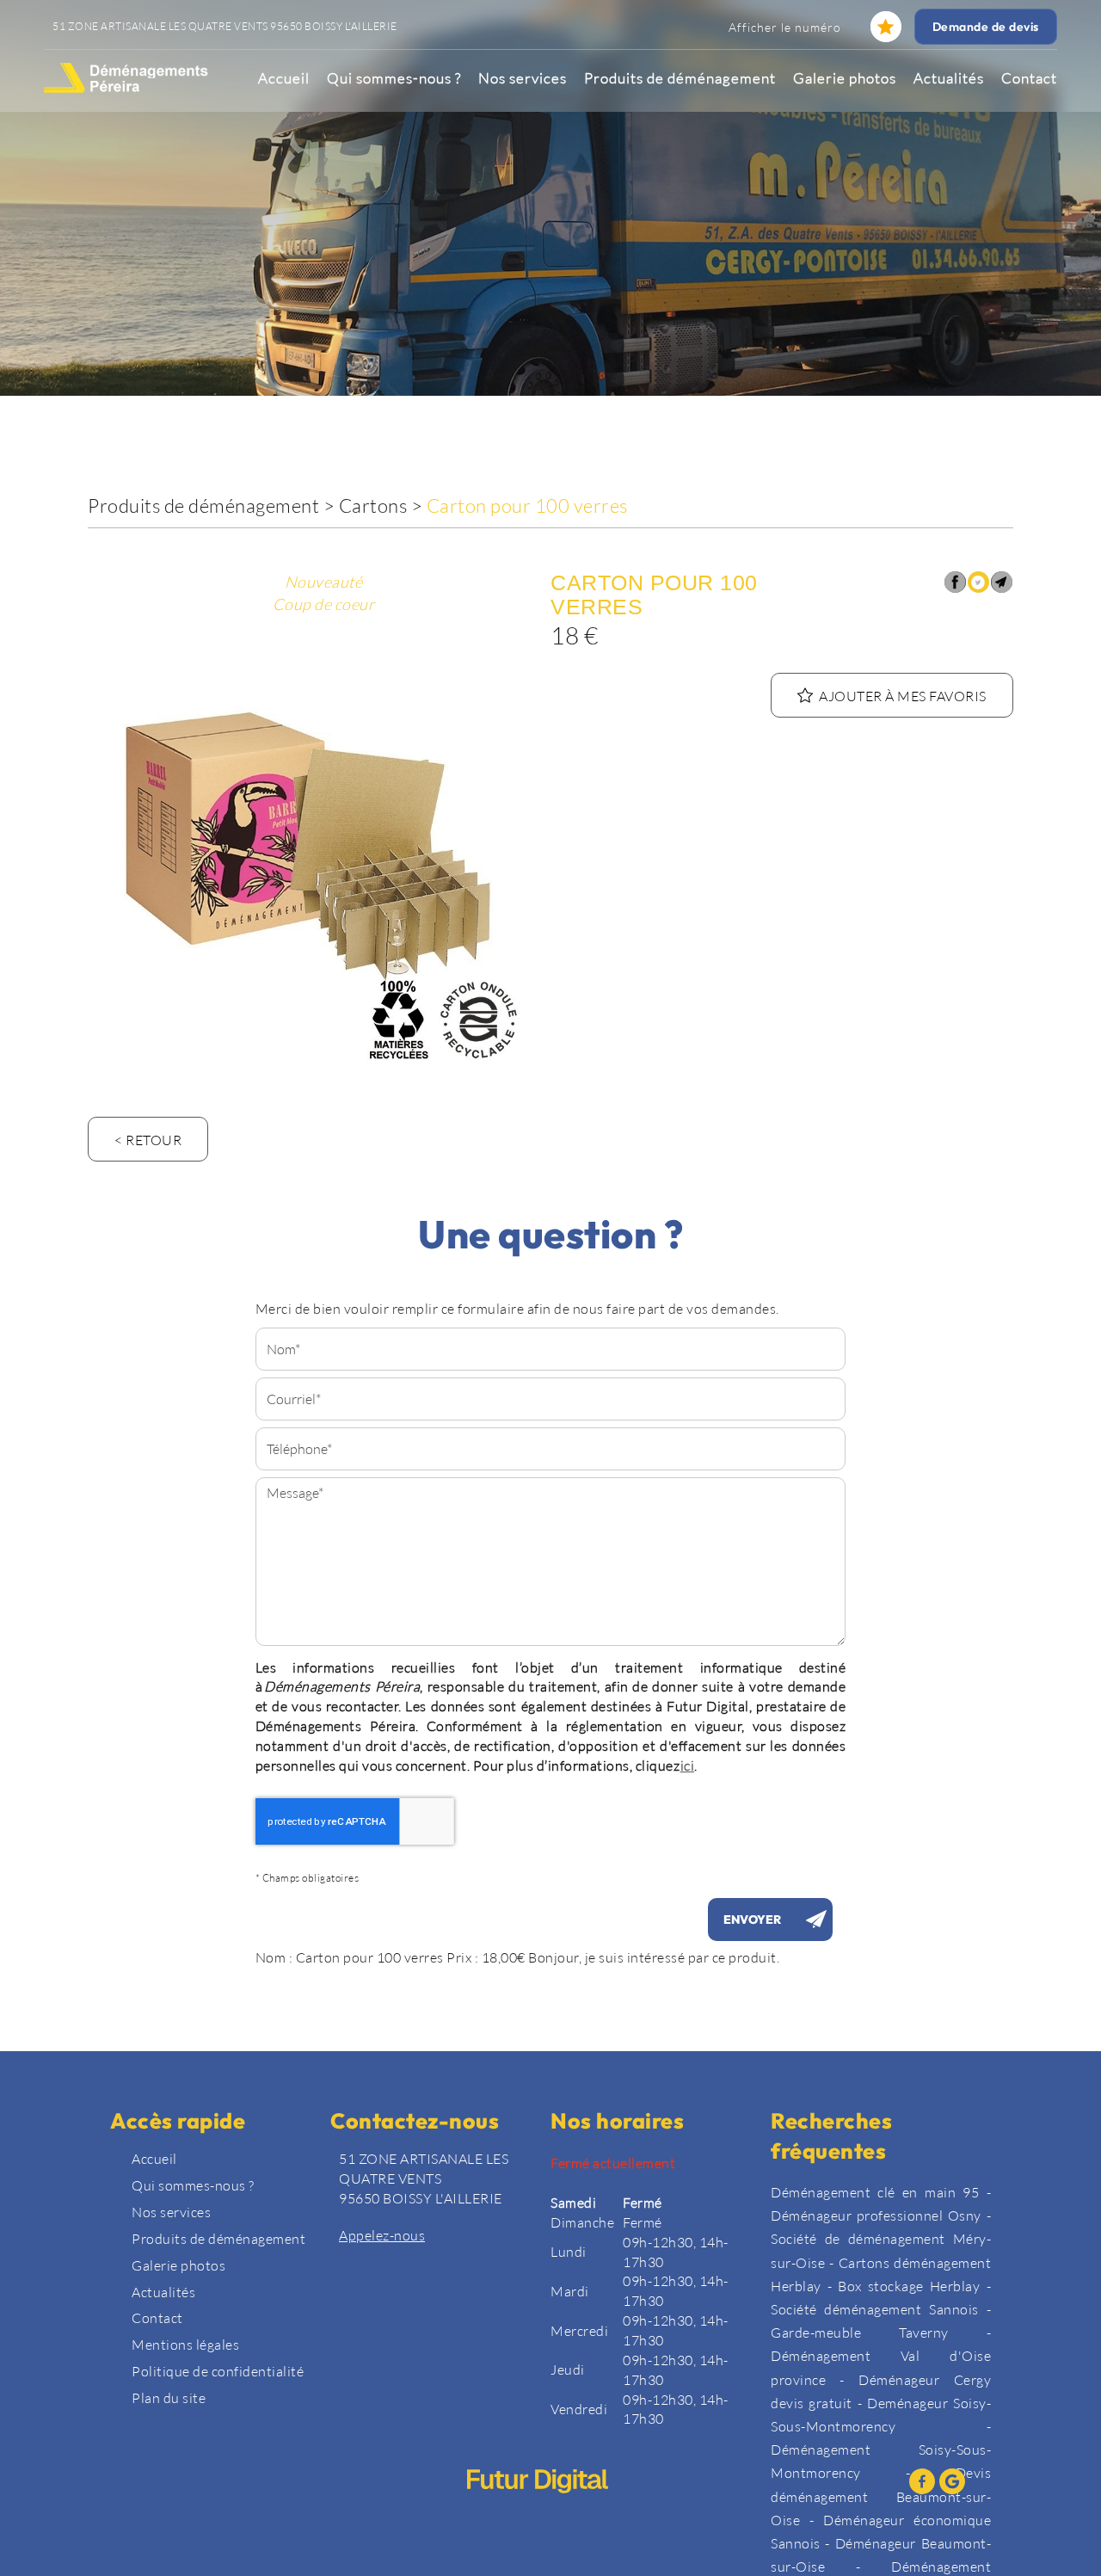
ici (688, 1765)
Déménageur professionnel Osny (876, 2215)
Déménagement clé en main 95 (875, 2192)
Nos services (523, 78)
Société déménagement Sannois (875, 2309)
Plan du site (169, 2397)
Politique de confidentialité (218, 2371)
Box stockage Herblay (909, 2286)
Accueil (284, 78)
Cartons (373, 505)
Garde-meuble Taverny (860, 2332)
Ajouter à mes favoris (903, 696)
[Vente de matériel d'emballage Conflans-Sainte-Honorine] (313, 847)
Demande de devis (986, 27)
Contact (1029, 78)
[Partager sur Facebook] (955, 582)
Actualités (949, 78)
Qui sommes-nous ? (394, 78)
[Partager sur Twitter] (978, 582)
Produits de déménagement (680, 78)
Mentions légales (185, 2344)
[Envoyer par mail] (1002, 582)
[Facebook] (922, 2481)
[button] (886, 27)
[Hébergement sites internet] (538, 2510)
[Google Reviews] (952, 2481)
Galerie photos (845, 78)
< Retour (148, 1140)
